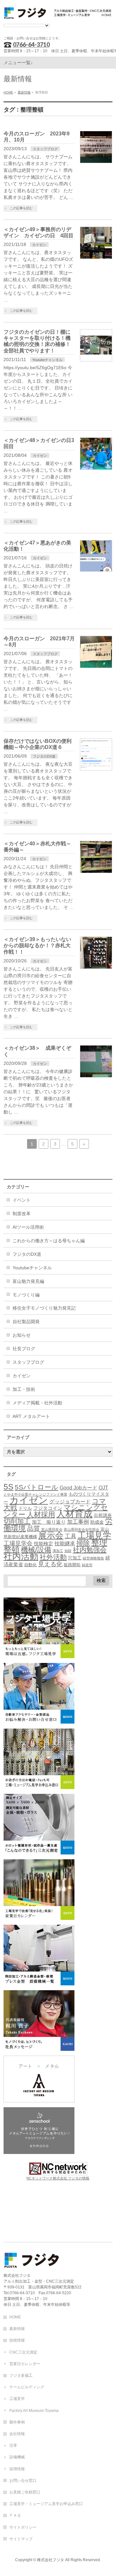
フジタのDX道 (44, 756)
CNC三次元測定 (23, 2352)
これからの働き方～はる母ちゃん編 (49, 1241)
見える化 (50, 1564)
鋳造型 (87, 1565)
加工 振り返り (49, 1522)
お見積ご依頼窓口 (25, 2492)
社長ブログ (24, 1349)
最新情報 (17, 2329)
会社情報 (17, 2434)
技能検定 (43, 1544)
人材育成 (74, 1514)
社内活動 (21, 1557)
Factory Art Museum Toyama (34, 2411)
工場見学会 (18, 1543)
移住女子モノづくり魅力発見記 (44, 1308)
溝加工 (58, 1551)
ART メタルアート (31, 1416)
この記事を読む (21, 208)
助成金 (97, 1522)
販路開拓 (72, 1565)
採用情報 (17, 2469)
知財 (68, 1551)
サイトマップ (21, 2539)
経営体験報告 (93, 1558)
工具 (71, 1536)
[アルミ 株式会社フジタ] (58, 12)
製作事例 (17, 2422)
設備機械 (17, 2457)
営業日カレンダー (25, 2364)
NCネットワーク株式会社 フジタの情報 (58, 2178)
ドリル (25, 1508)
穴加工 (75, 1558)
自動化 (30, 1565)
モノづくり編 (26, 1295)
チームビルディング (27, 2387)
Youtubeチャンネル (47, 360)
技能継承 (65, 1544)
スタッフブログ (45, 149)
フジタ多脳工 (21, 2375)
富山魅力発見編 (28, 1281)
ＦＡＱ (15, 2515)
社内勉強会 (90, 1550)
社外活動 (53, 1557)
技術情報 (17, 2340)
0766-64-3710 (31, 44)
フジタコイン (48, 1508)
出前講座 (103, 1515)
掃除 (83, 1543)
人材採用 (41, 1514)
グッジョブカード (70, 1502)
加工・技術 (24, 1389)
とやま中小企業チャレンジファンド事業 (35, 1494)
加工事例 (78, 1522)
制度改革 (22, 1214)
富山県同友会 (52, 1529)
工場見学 (94, 1535)
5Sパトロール (37, 1487)
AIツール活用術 (28, 1227)
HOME (15, 2317)
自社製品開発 (26, 1322)
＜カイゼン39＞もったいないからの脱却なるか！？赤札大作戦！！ (37, 945)
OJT (103, 1488)
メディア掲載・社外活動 (37, 1403)
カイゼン (39, 245)
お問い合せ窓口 (23, 2481)
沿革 (13, 2445)
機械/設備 (36, 1550)
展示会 (51, 1535)
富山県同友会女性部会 (82, 1529)
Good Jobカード (78, 1488)
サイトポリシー (23, 2527)
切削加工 (17, 1521)
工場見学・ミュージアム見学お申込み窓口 (46, 2504)
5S (9, 1487)
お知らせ (22, 1335)
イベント (22, 1200)
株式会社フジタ (51, 2560)
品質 (34, 1529)
